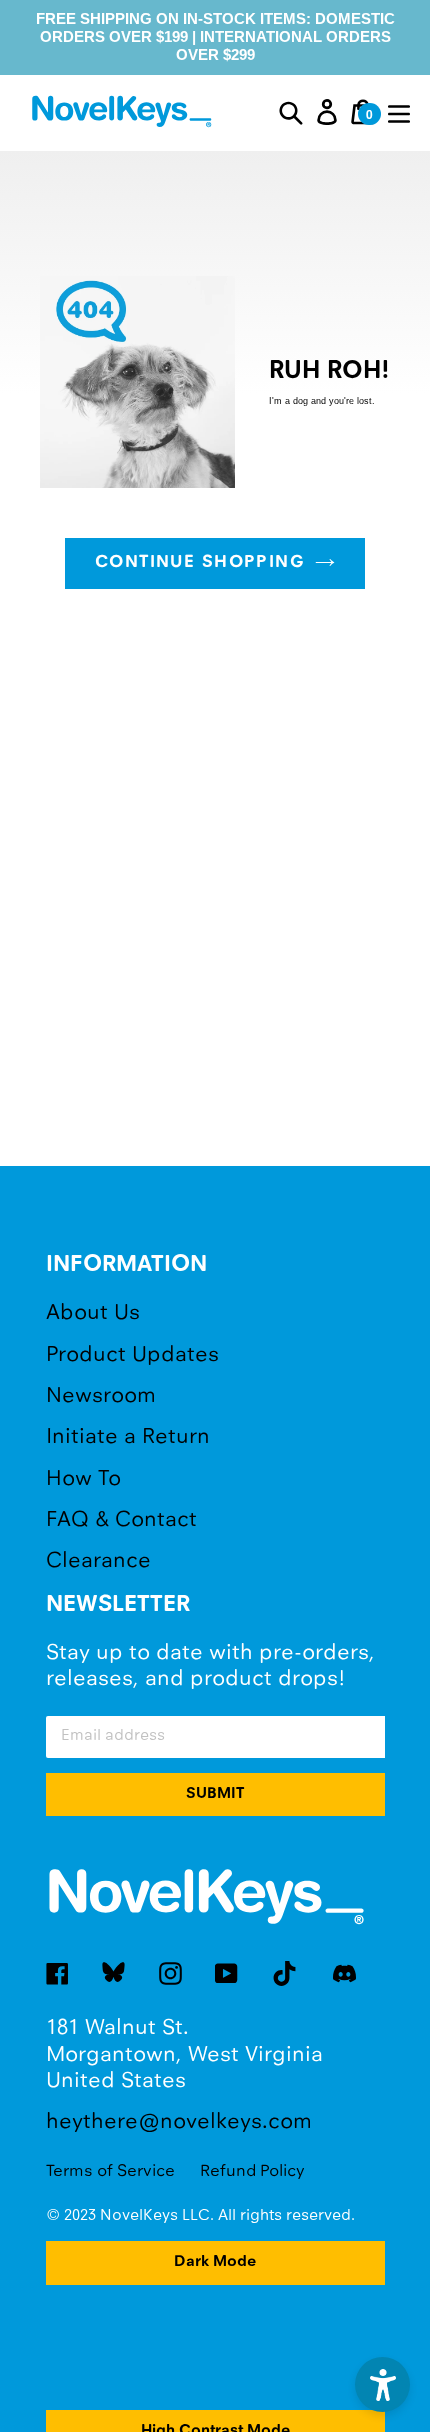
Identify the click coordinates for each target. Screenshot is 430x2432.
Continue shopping (200, 563)
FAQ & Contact (121, 1520)
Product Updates (132, 1355)
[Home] (124, 114)
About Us (93, 1313)
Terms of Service (110, 2171)
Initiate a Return (128, 1437)
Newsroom (101, 1396)
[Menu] (399, 112)
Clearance (98, 1561)
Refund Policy (252, 2171)
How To (83, 1479)
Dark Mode (215, 2262)
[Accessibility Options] (382, 2384)
